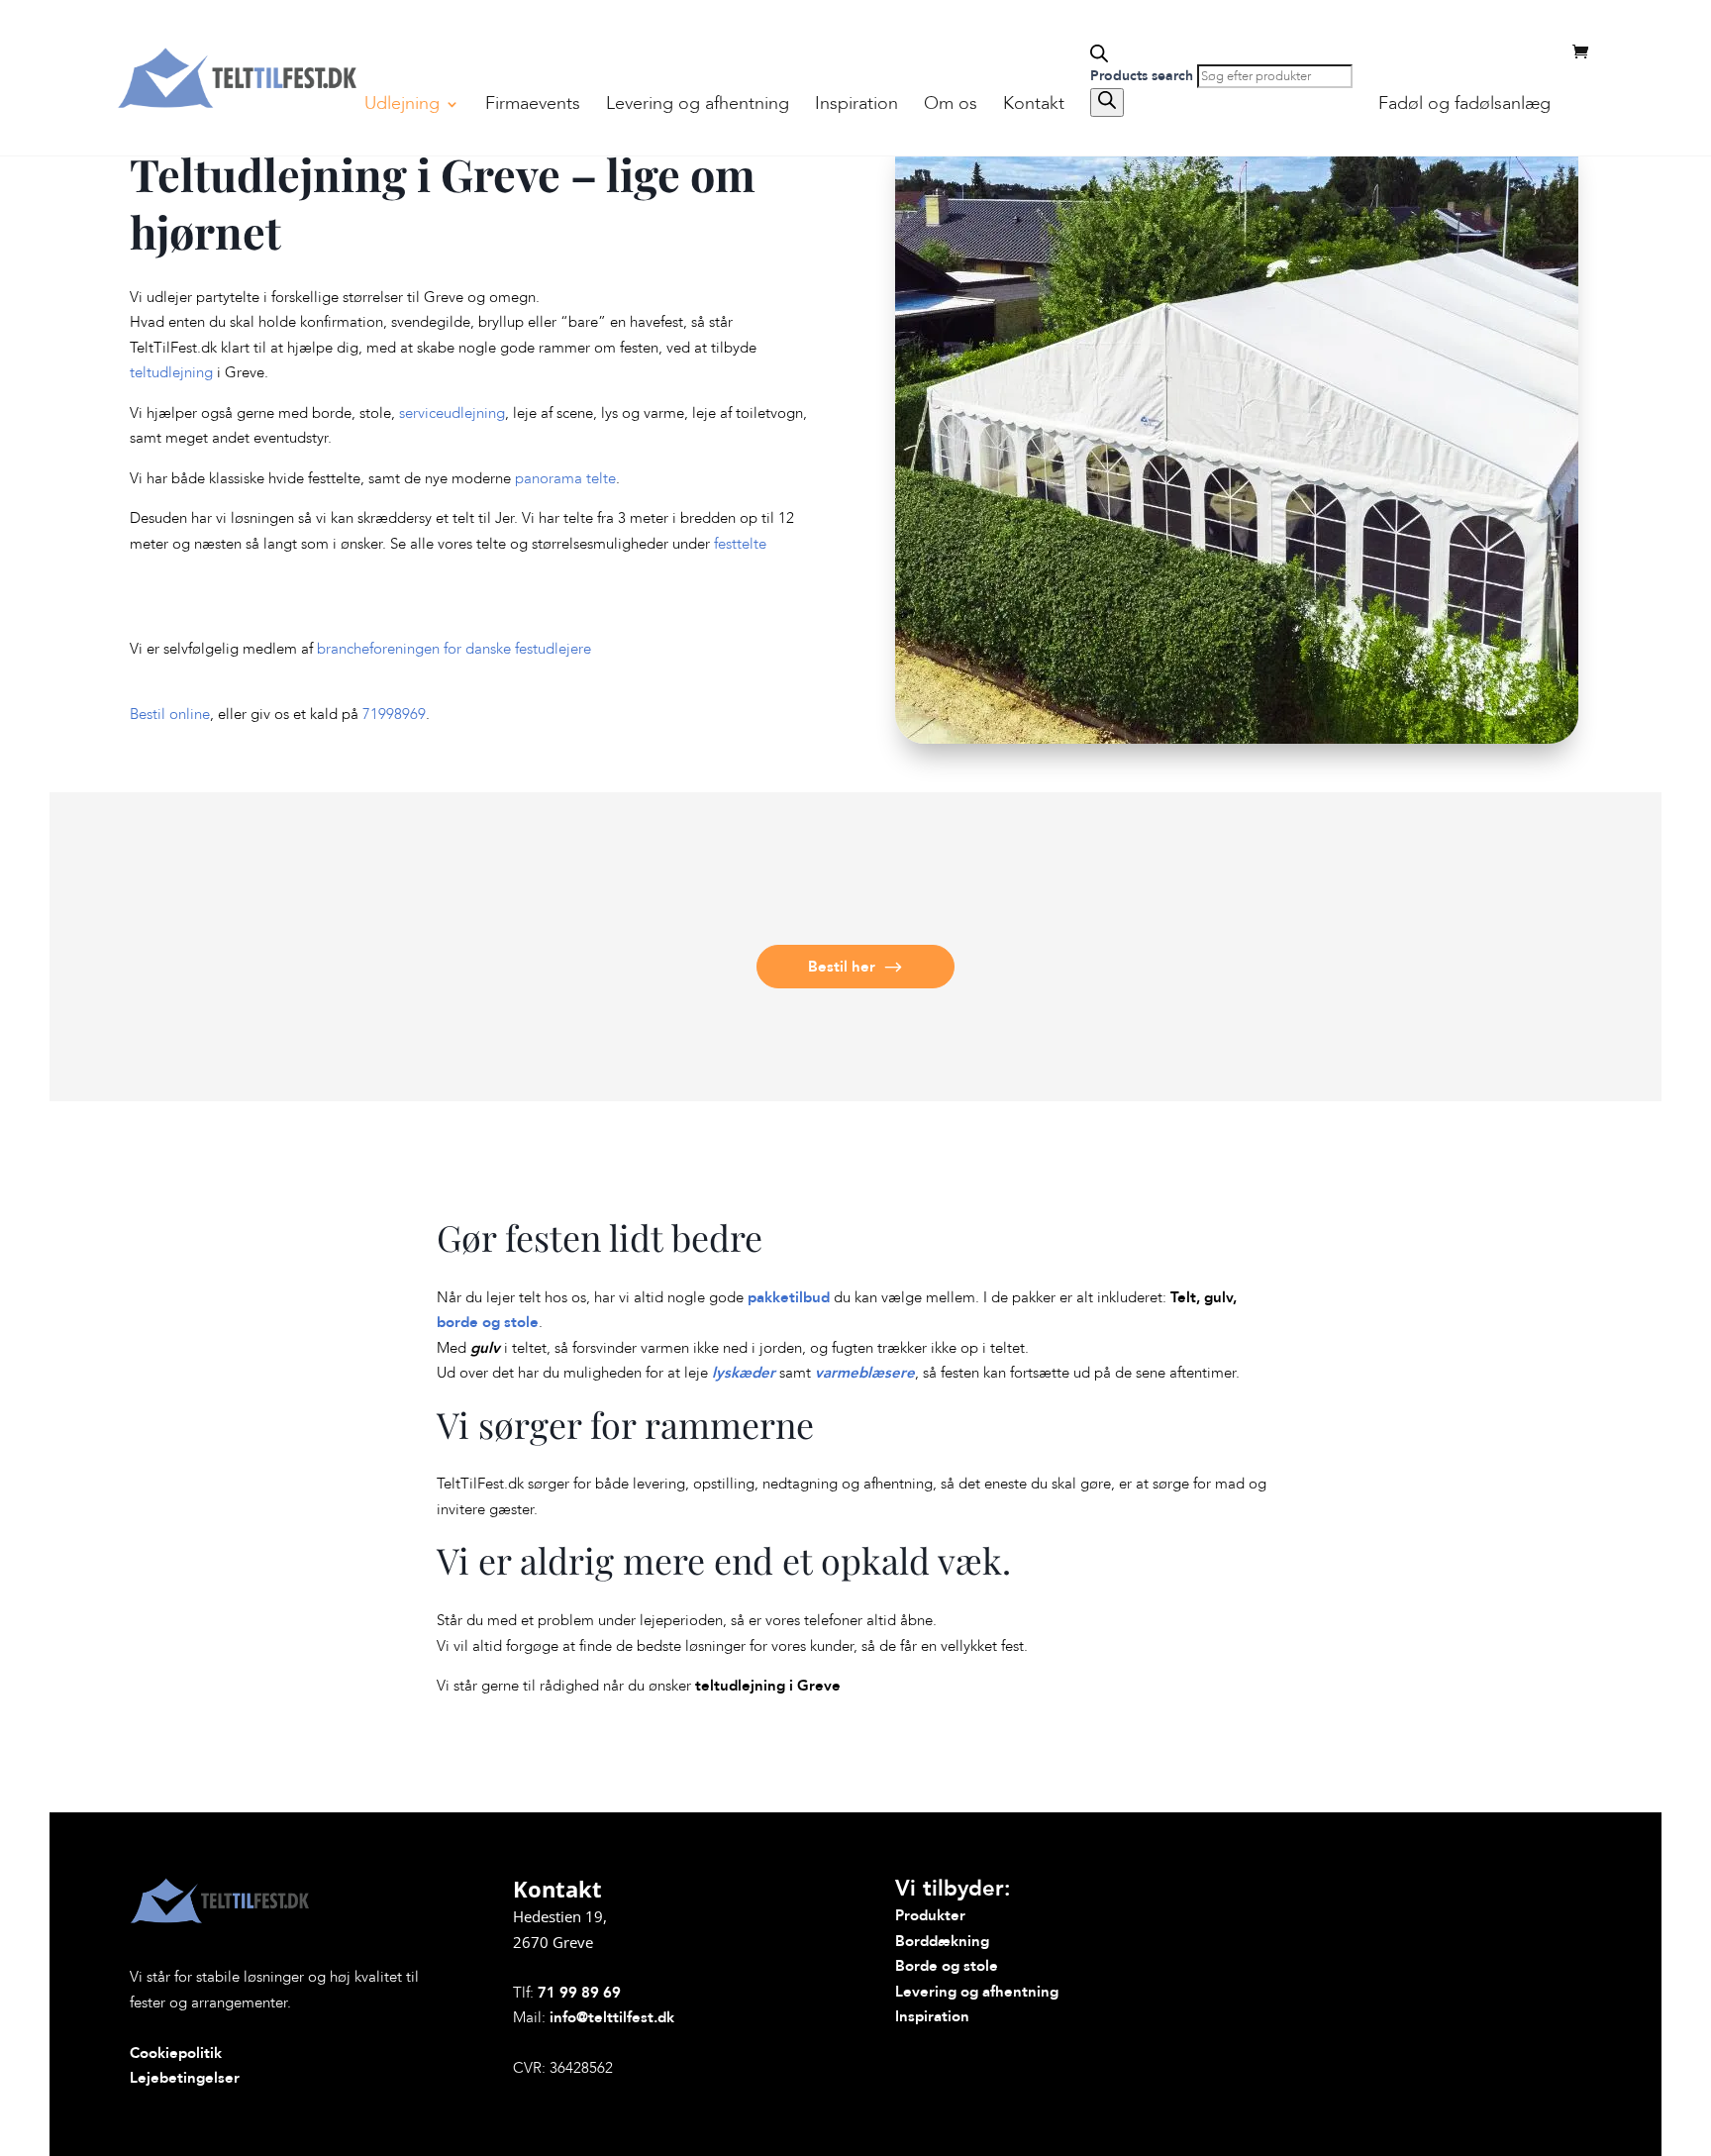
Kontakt (1034, 106)
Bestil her (842, 967)
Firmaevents (533, 106)
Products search (1144, 76)
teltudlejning (171, 372)
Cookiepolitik (176, 2053)
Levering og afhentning (698, 106)
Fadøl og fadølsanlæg (1464, 106)
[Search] (1107, 103)
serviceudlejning (452, 413)
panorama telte (565, 478)
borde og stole (488, 1322)
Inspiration (856, 106)
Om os (951, 106)
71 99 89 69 (579, 1993)
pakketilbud (789, 1297)
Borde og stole (947, 1966)
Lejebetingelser (185, 2078)
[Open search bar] (1221, 54)
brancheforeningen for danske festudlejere (454, 649)
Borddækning (942, 1941)
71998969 (394, 714)
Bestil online (170, 714)
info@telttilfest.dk (612, 2017)
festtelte (740, 544)
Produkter (930, 1915)
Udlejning (402, 106)
